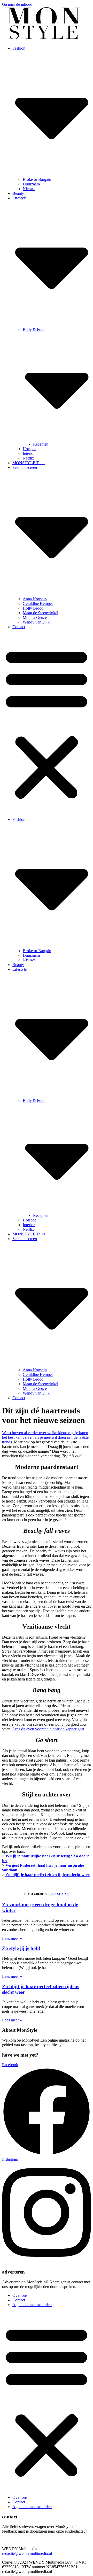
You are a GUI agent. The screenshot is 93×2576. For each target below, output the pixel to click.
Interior (29, 453)
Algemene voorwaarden (32, 2305)
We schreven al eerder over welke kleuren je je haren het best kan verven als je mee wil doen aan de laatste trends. (45, 1437)
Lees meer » (12, 1938)
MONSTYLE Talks (29, 463)
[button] (47, 723)
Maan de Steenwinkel (40, 613)
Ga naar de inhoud (17, 4)
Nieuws (29, 189)
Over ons (20, 2295)
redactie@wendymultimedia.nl (27, 2553)
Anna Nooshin (35, 599)
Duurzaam (31, 184)
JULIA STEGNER (59, 1894)
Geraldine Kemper (38, 604)
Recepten (41, 444)
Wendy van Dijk (36, 622)
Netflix (28, 458)
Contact (19, 627)
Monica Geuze (35, 617)
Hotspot (29, 449)
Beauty (18, 193)
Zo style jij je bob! (21, 1948)
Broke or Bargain (37, 179)
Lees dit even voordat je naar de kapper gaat (48, 1729)
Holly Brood (33, 608)
